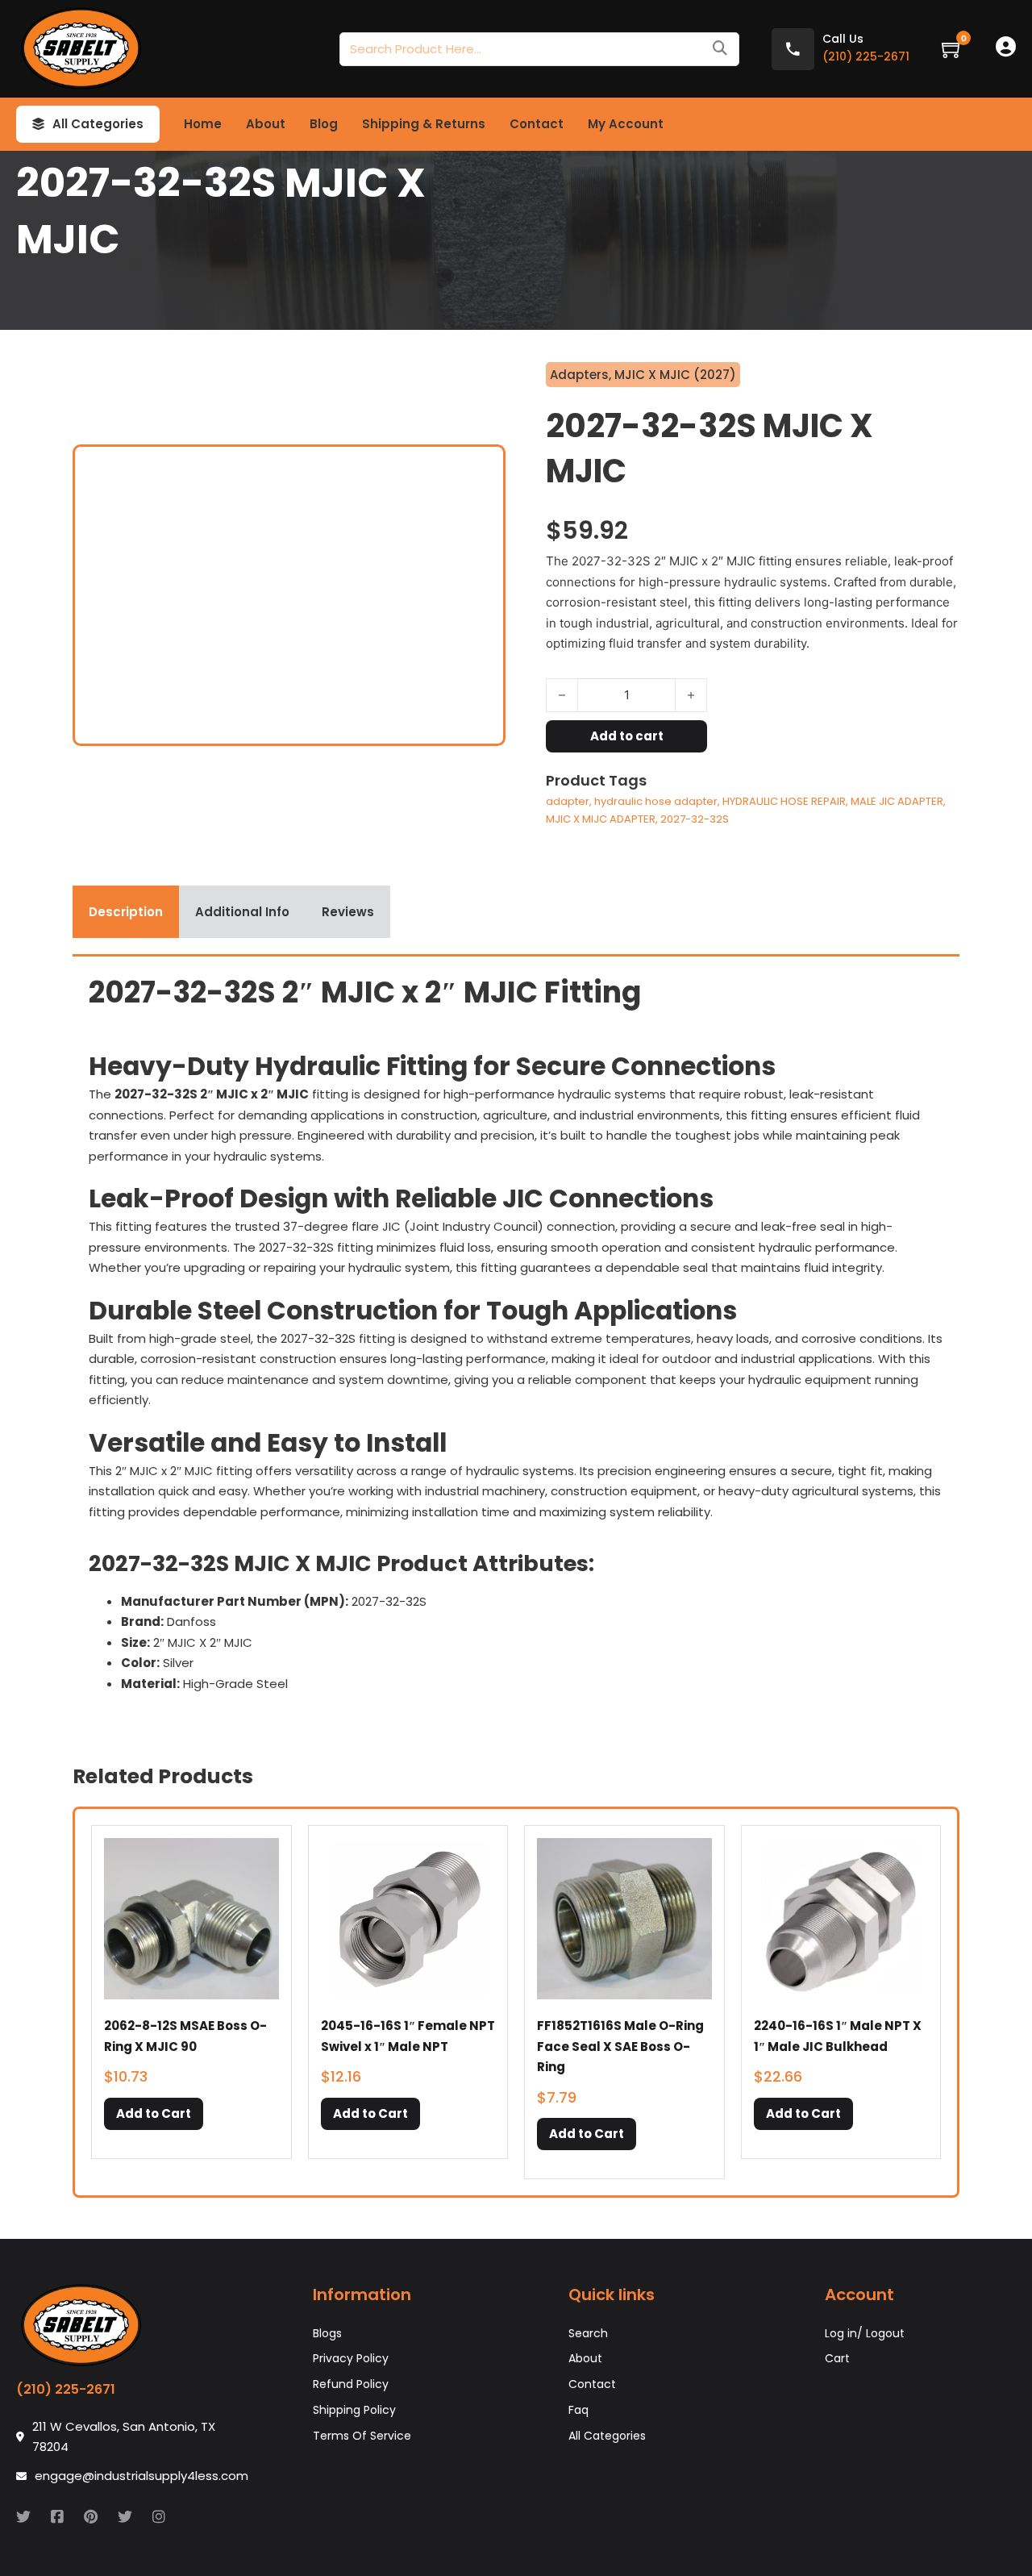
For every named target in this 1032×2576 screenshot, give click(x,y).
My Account (626, 124)
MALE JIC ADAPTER (897, 801)
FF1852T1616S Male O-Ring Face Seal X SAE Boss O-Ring (620, 2046)
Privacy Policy (351, 2358)
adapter (568, 801)
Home (203, 124)
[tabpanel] (516, 1339)
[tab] (126, 912)
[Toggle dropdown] (38, 124)
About (266, 124)
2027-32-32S (695, 819)
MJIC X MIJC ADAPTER (601, 819)
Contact (537, 124)
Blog (324, 124)
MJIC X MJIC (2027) (675, 375)
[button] (154, 2114)
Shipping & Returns (424, 124)
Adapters (579, 375)
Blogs (327, 2333)
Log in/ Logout (865, 2333)
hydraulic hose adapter (656, 801)
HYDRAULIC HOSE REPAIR (784, 801)
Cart (837, 2358)
